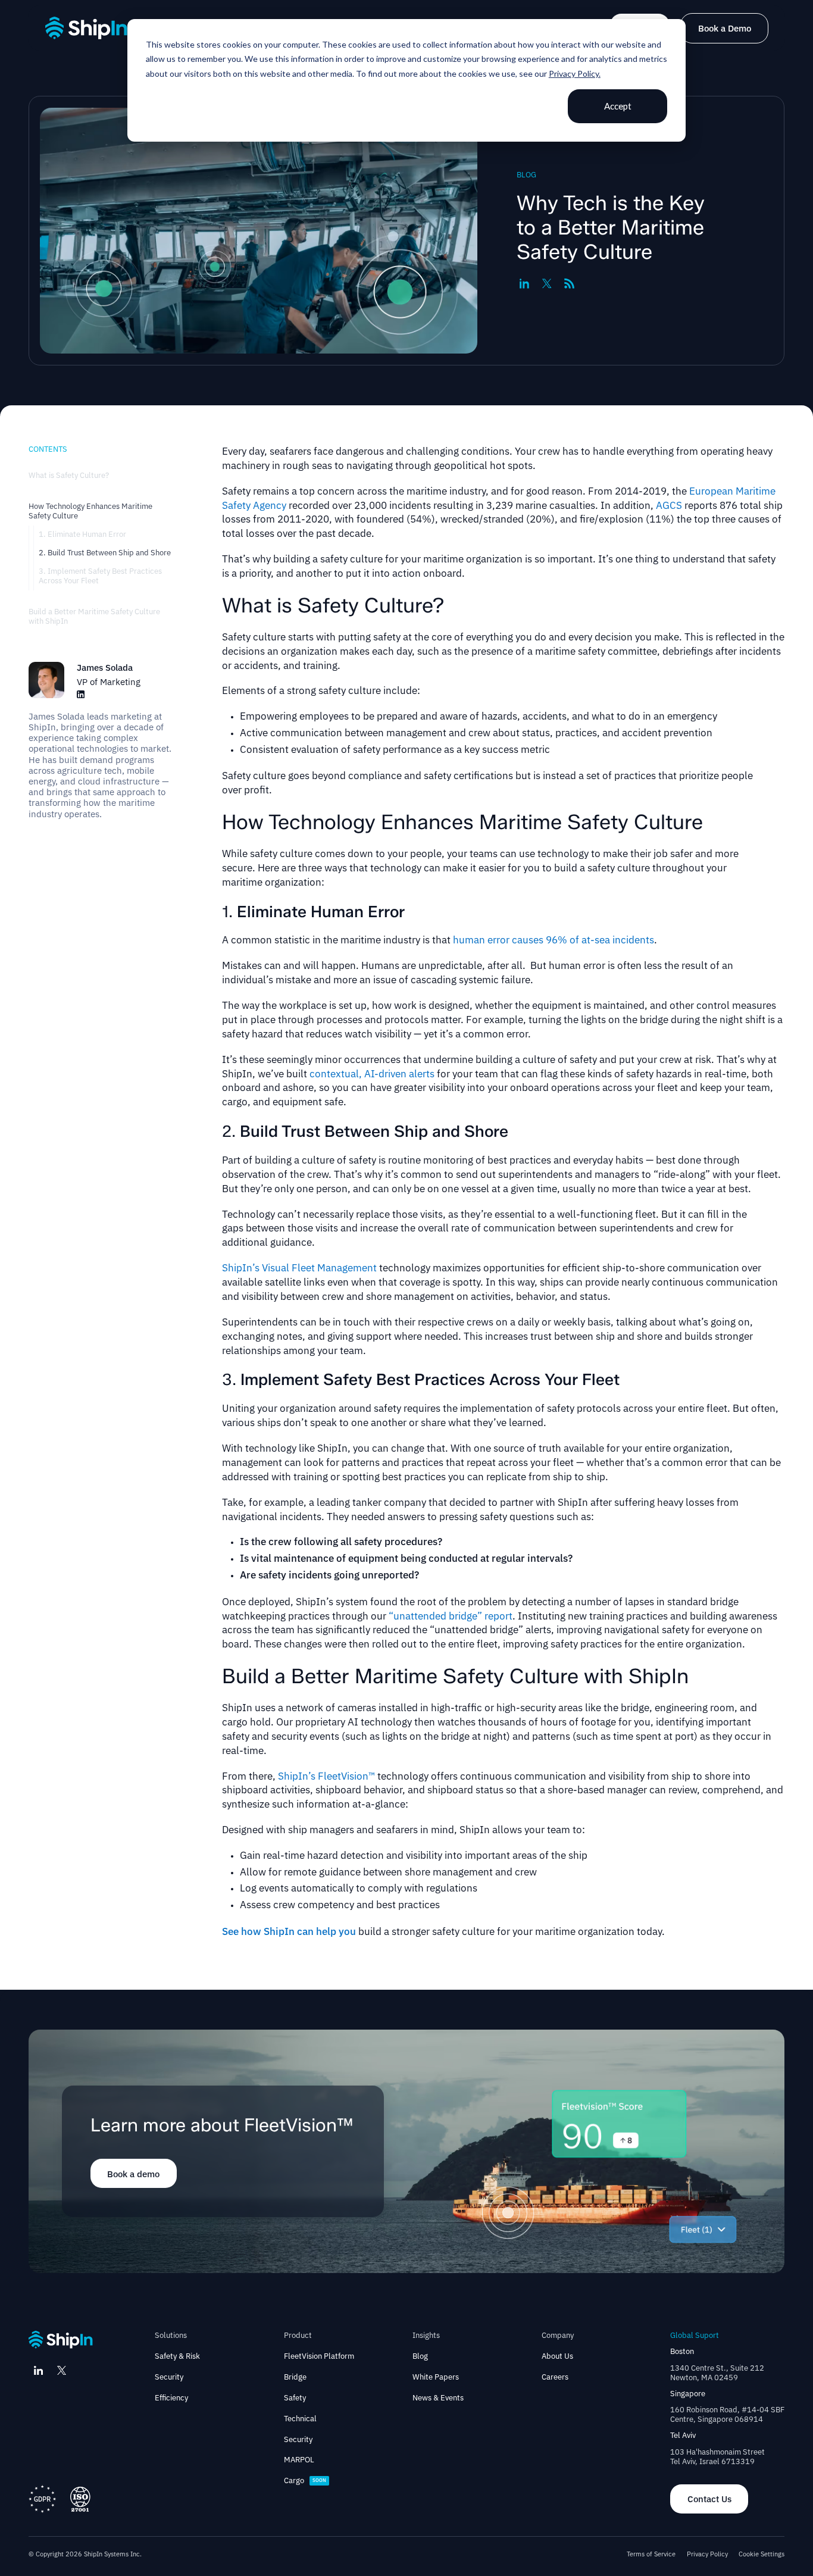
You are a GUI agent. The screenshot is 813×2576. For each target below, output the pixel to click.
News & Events (438, 2398)
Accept (618, 106)
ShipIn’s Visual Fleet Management (299, 1268)
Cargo (294, 2481)
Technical (300, 2419)
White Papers (436, 2377)
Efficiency (171, 2398)
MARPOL (299, 2460)
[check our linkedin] (39, 2370)
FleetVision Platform (319, 2356)
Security (169, 2377)
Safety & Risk (177, 2356)
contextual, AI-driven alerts (372, 1074)
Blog (420, 2356)
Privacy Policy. (575, 74)
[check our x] (61, 2370)
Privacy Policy (707, 2554)
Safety (295, 2398)
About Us (557, 2356)
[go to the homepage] (86, 28)
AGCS (669, 505)
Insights (426, 2336)
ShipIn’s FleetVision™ (326, 1776)
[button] (177, 2336)
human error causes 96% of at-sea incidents (554, 940)
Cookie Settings (762, 2554)
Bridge (295, 2377)
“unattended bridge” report (451, 1616)
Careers (555, 2377)
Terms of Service (651, 2554)
